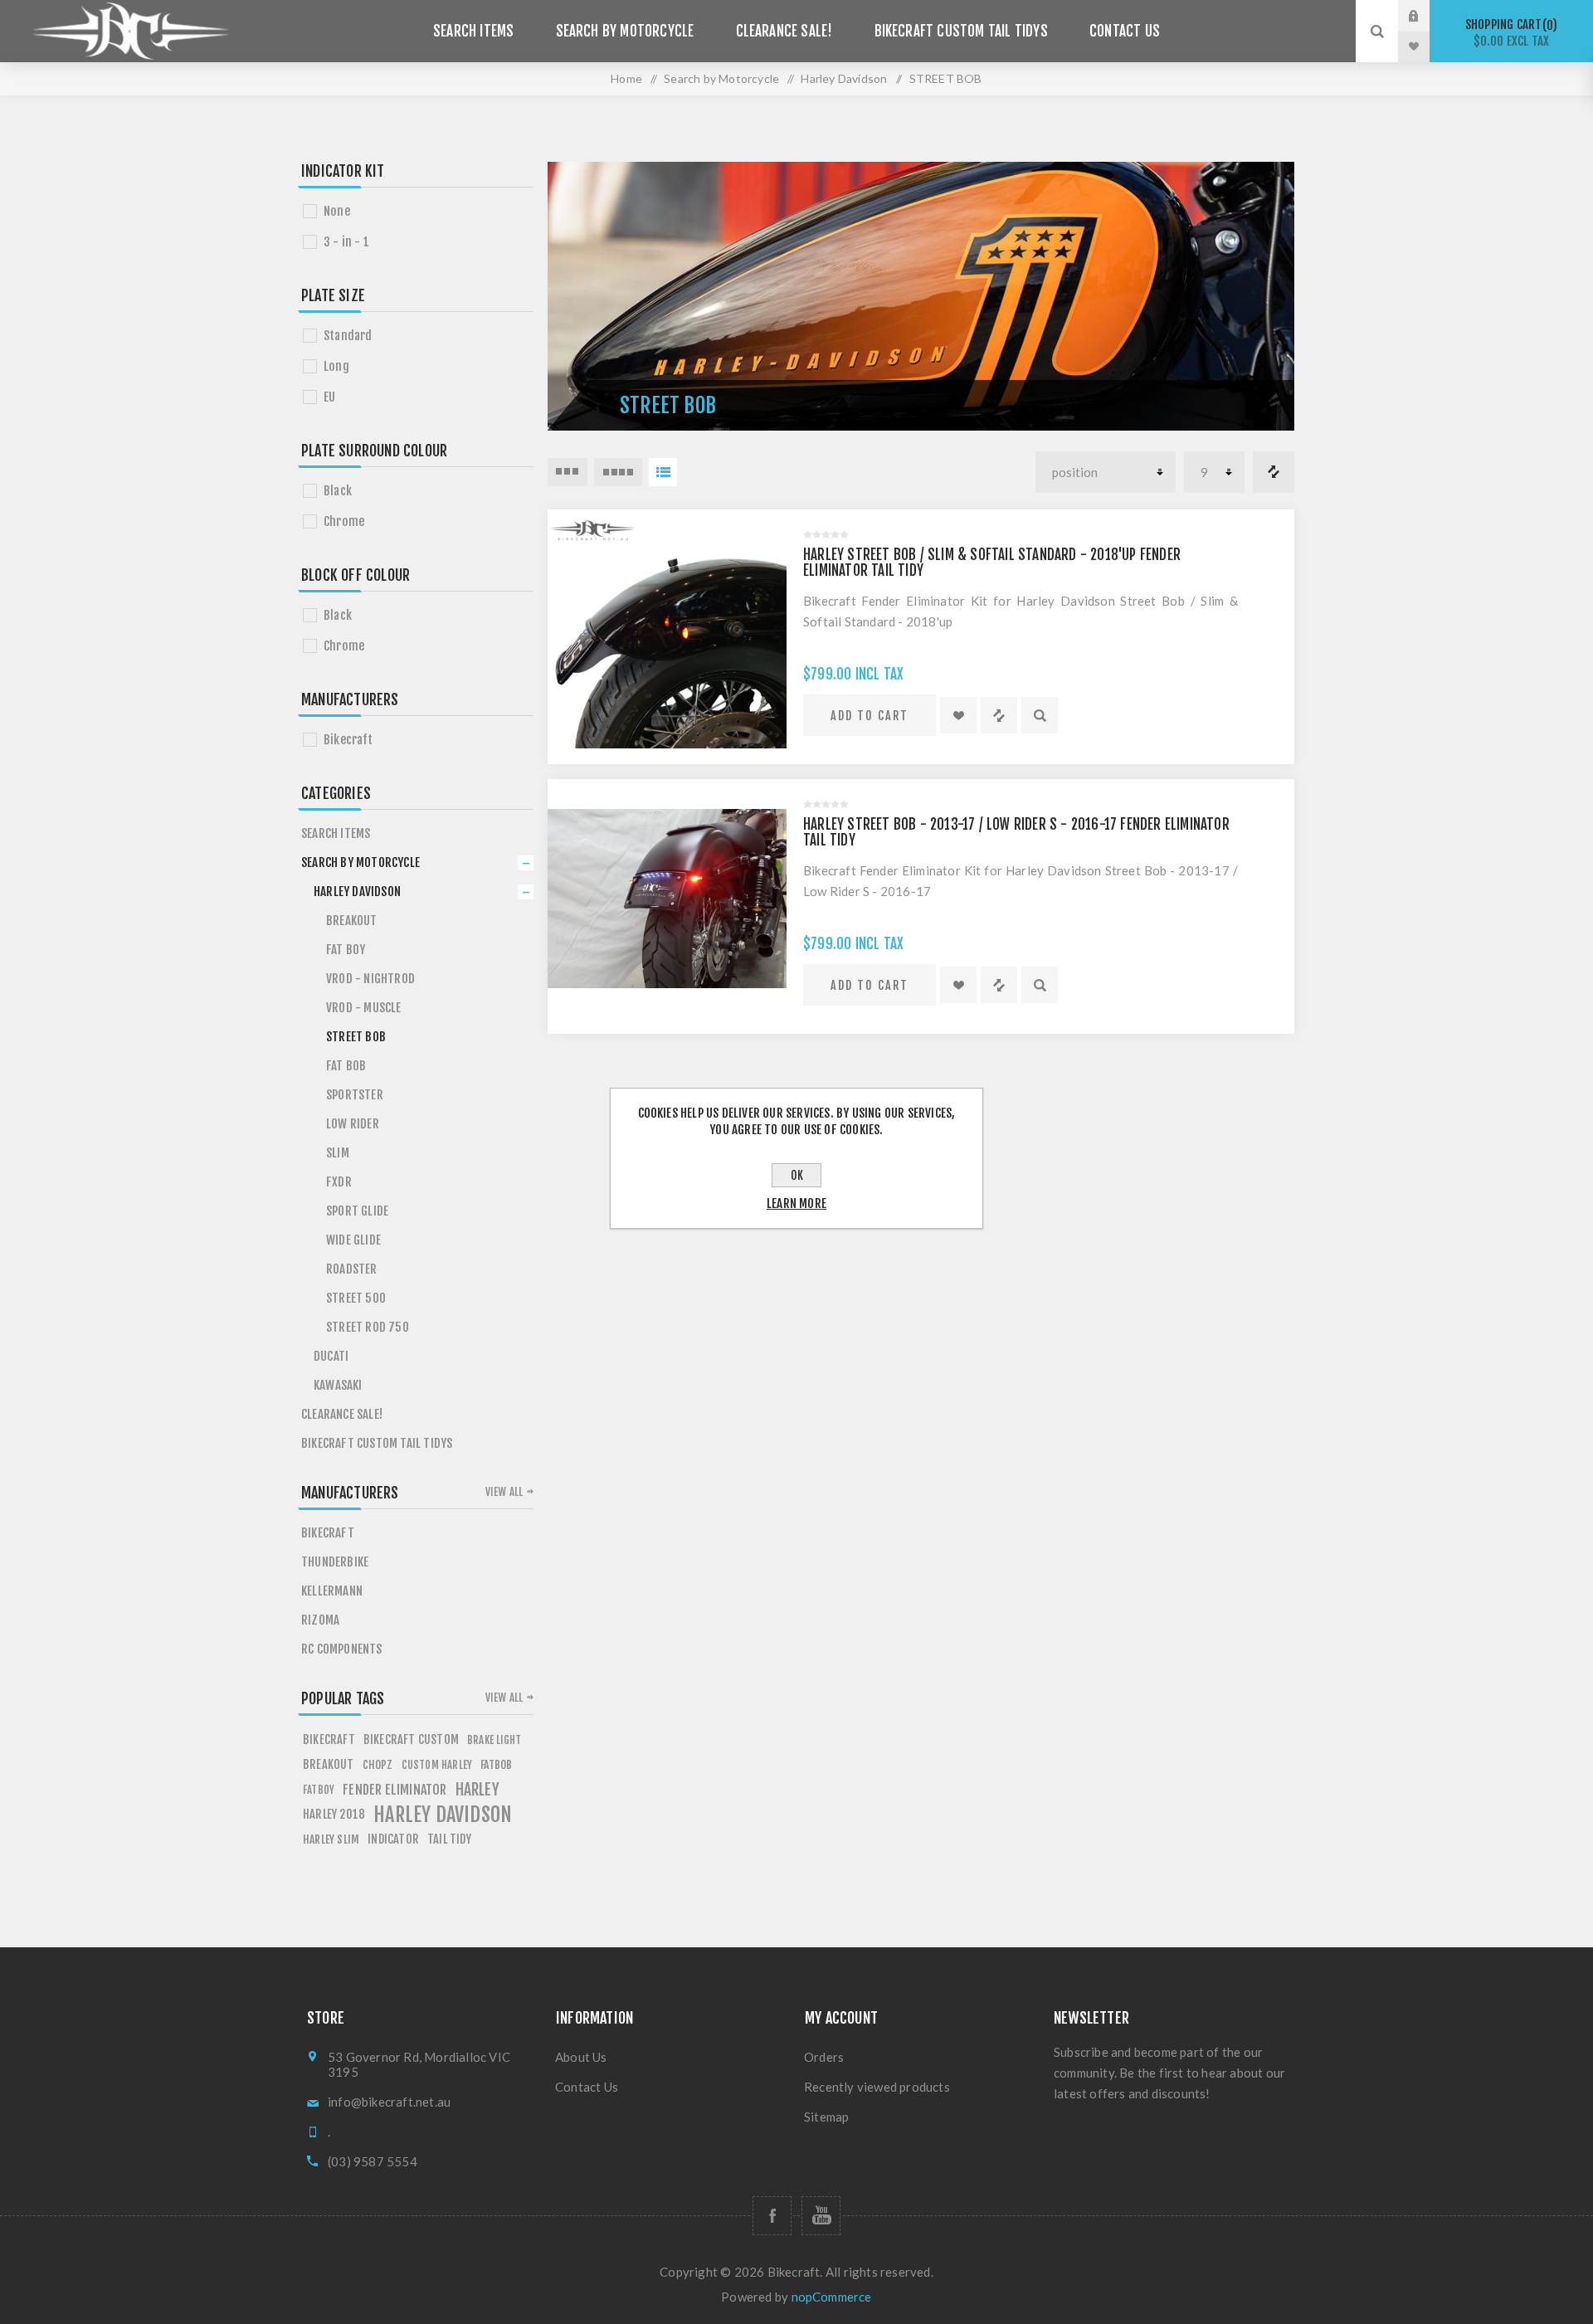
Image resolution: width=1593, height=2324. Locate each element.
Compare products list (1274, 472)
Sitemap (826, 2117)
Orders (824, 2057)
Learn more (796, 1203)
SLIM (338, 1153)
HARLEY (477, 1790)
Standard (348, 336)
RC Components (342, 1649)
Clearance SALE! (784, 31)
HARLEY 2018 (334, 1814)
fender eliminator (395, 1790)
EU (329, 397)
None (337, 211)
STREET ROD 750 (368, 1327)
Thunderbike (335, 1562)
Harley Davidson (357, 892)
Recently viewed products (877, 2087)
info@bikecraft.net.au (389, 2102)
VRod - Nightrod (370, 979)
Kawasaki (338, 1385)
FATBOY (319, 1790)
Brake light (494, 1740)
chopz (378, 1764)
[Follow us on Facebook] (772, 2216)
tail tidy (449, 1839)
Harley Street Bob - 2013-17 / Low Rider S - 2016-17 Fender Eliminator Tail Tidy (1016, 832)
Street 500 (356, 1298)
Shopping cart (1509, 33)
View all (504, 1492)
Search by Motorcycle (625, 31)
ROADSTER (352, 1269)
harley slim (331, 1839)
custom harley (437, 1765)
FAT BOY (346, 950)
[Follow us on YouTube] (821, 2216)
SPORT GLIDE (357, 1211)
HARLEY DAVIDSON (443, 1815)
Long (336, 366)
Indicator (393, 1839)
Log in (1426, 16)
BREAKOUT (352, 921)
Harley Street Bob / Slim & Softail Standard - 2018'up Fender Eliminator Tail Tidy (992, 563)
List (663, 472)
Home (626, 78)
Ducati (331, 1356)
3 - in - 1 (346, 242)
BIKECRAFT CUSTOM (411, 1739)
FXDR (339, 1182)
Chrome (344, 521)
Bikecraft (348, 740)
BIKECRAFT (329, 1739)
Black (338, 491)
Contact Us (1125, 31)
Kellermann (332, 1591)
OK (797, 1175)
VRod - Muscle (364, 1008)
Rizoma (320, 1620)
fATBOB (496, 1764)
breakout (329, 1764)
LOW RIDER (353, 1124)
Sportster (355, 1095)
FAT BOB (346, 1066)
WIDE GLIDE (353, 1240)
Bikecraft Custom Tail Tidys (961, 31)
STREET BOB (356, 1037)
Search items (473, 31)
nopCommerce (832, 2297)
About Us (581, 2057)
